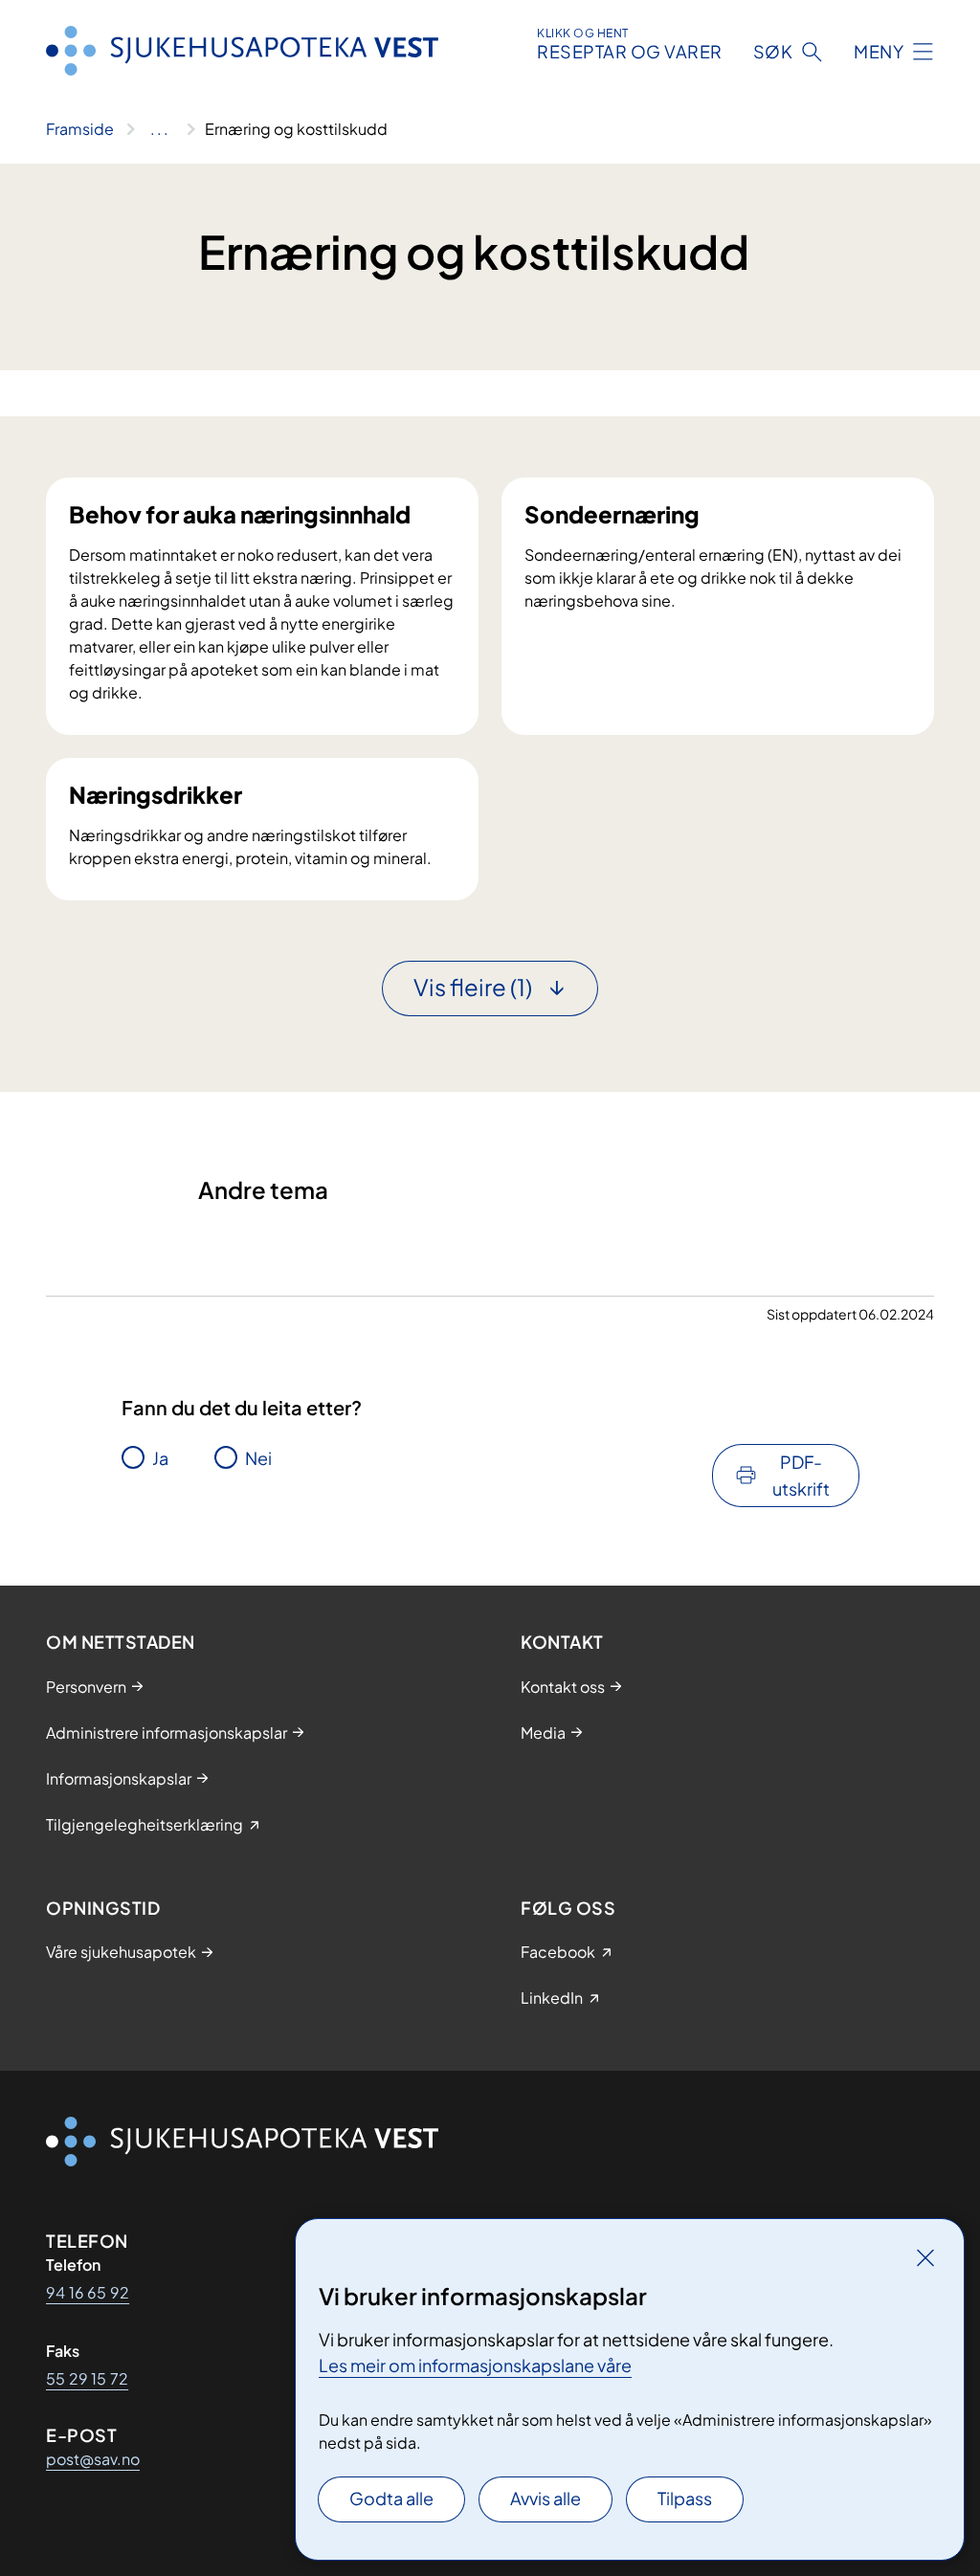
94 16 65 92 (88, 2292)
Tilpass (685, 2498)
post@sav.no (93, 2459)
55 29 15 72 (87, 2378)
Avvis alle (546, 2498)
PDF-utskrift (801, 1475)
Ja (160, 1458)
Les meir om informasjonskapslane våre (475, 2365)
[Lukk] (925, 2257)
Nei (258, 1458)
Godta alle (391, 2498)
